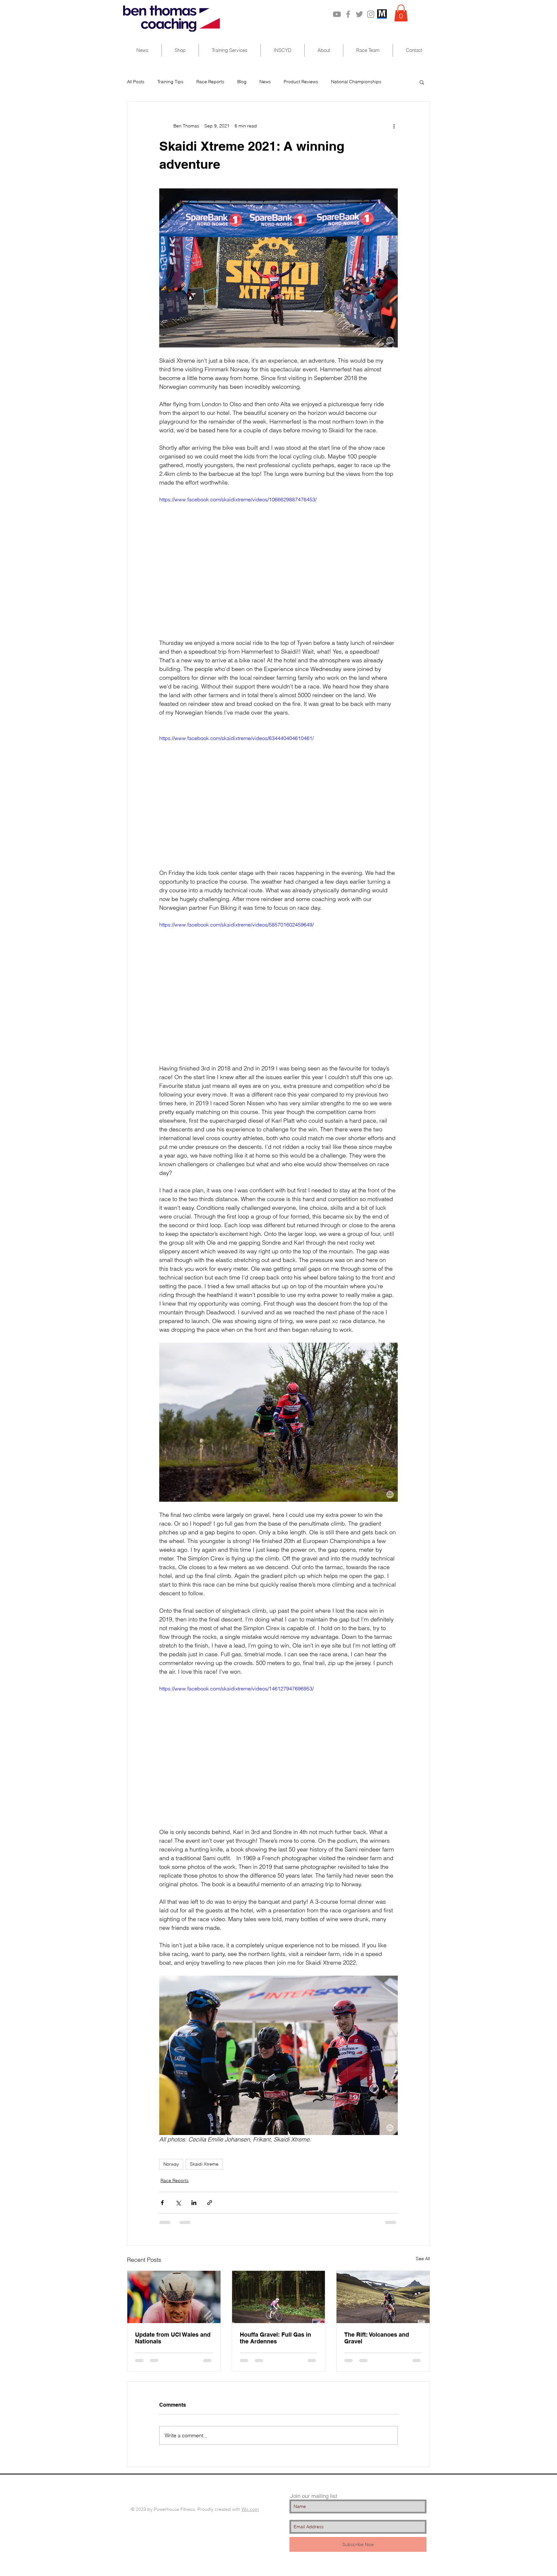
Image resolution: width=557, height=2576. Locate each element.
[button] (401, 13)
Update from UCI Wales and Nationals (173, 2338)
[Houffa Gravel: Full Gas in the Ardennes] (279, 2297)
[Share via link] (210, 2203)
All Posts (136, 82)
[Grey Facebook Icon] (348, 14)
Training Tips (170, 82)
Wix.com (250, 2509)
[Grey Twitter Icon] (359, 14)
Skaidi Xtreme (204, 2164)
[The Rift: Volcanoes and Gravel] (383, 2297)
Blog (242, 82)
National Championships (356, 82)
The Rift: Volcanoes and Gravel (377, 2338)
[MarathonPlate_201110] (382, 14)
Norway (171, 2164)
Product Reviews (301, 82)
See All (423, 2259)
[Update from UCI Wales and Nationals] (174, 2297)
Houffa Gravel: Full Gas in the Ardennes (275, 2338)
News (265, 82)
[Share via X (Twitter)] (178, 2203)
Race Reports (210, 82)
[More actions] (394, 126)
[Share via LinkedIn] (194, 2203)
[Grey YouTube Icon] (337, 14)
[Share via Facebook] (162, 2203)
